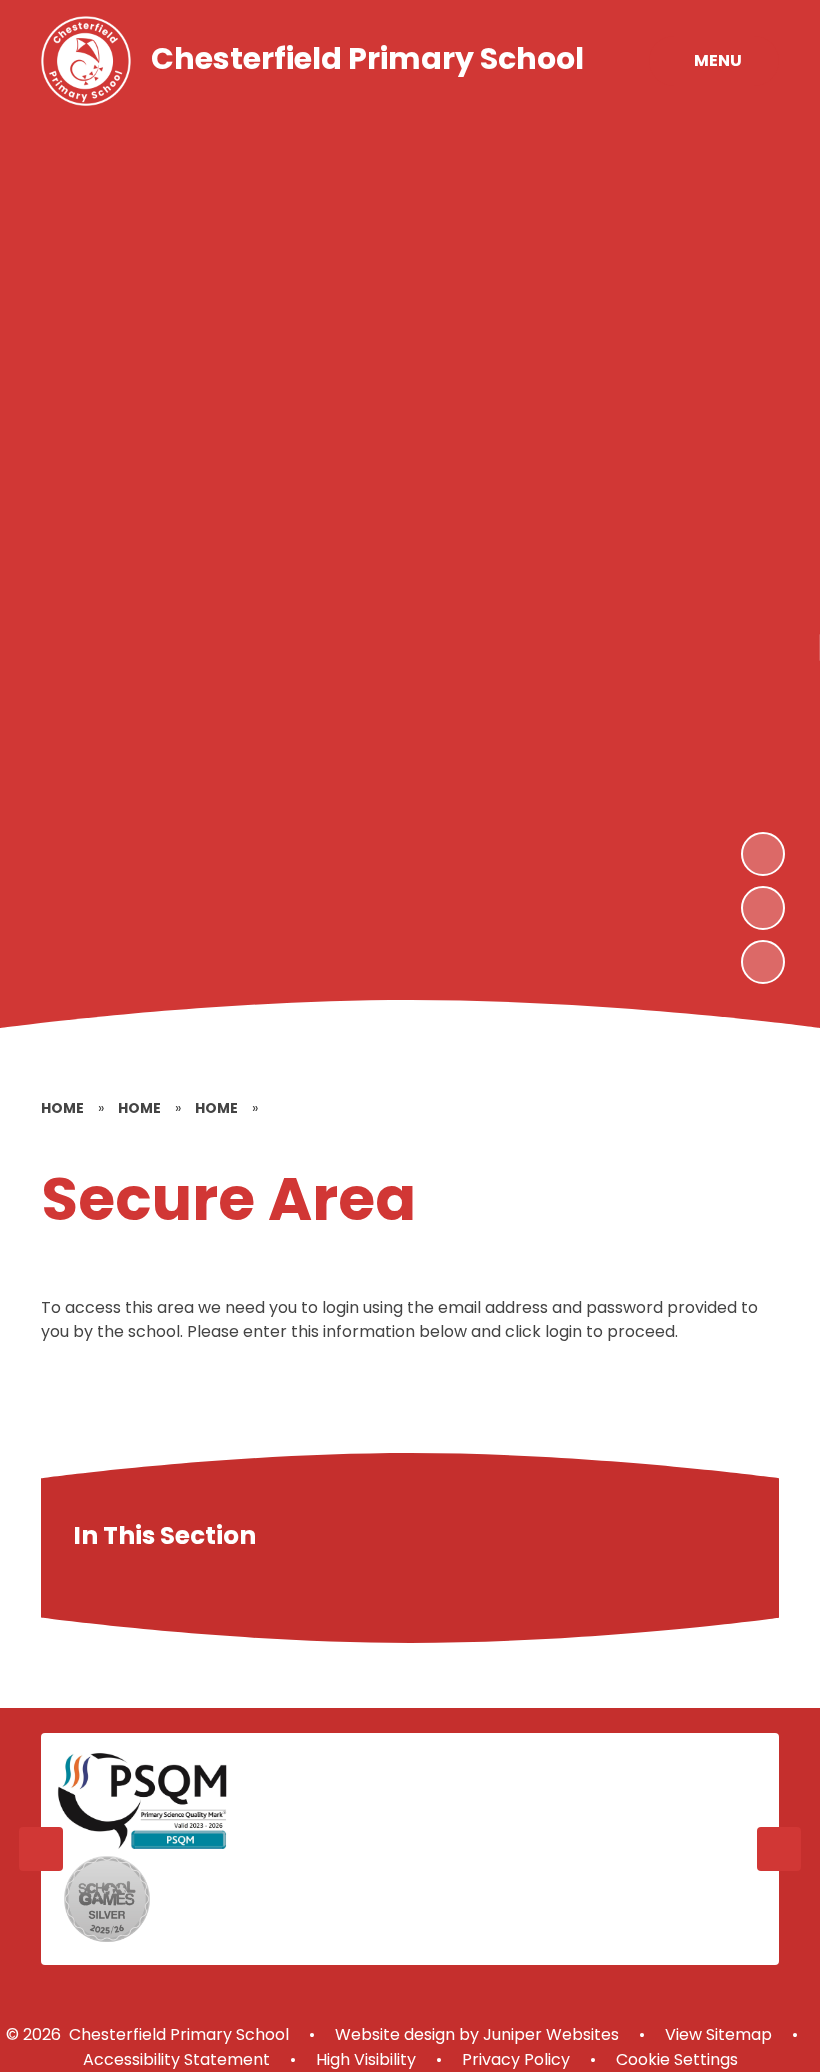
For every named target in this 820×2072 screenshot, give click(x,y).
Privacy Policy (516, 2059)
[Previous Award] (41, 1849)
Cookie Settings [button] (677, 2059)
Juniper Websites (549, 2034)
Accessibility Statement (176, 2059)
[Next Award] (779, 1849)
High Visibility (366, 2059)
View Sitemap (718, 2034)
